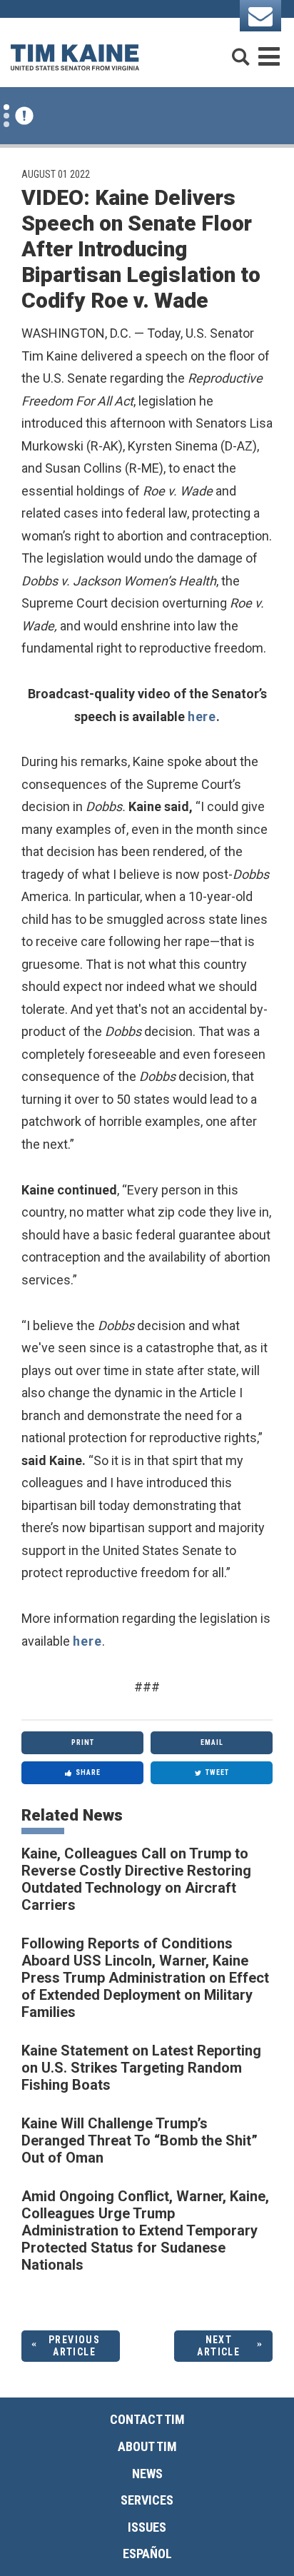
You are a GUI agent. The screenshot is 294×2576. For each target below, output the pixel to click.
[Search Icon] (240, 50)
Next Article (218, 2346)
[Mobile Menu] (269, 50)
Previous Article (74, 2346)
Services (147, 2500)
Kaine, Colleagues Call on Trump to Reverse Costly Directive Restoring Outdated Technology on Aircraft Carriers (136, 1879)
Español (147, 2554)
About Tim (147, 2446)
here (202, 716)
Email (212, 1742)
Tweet (217, 1772)
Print (83, 1742)
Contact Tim (147, 2419)
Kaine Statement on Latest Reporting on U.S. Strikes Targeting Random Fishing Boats (141, 2068)
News (147, 2474)
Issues (147, 2527)
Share (88, 1772)
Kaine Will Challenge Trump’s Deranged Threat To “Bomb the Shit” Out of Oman (140, 2140)
